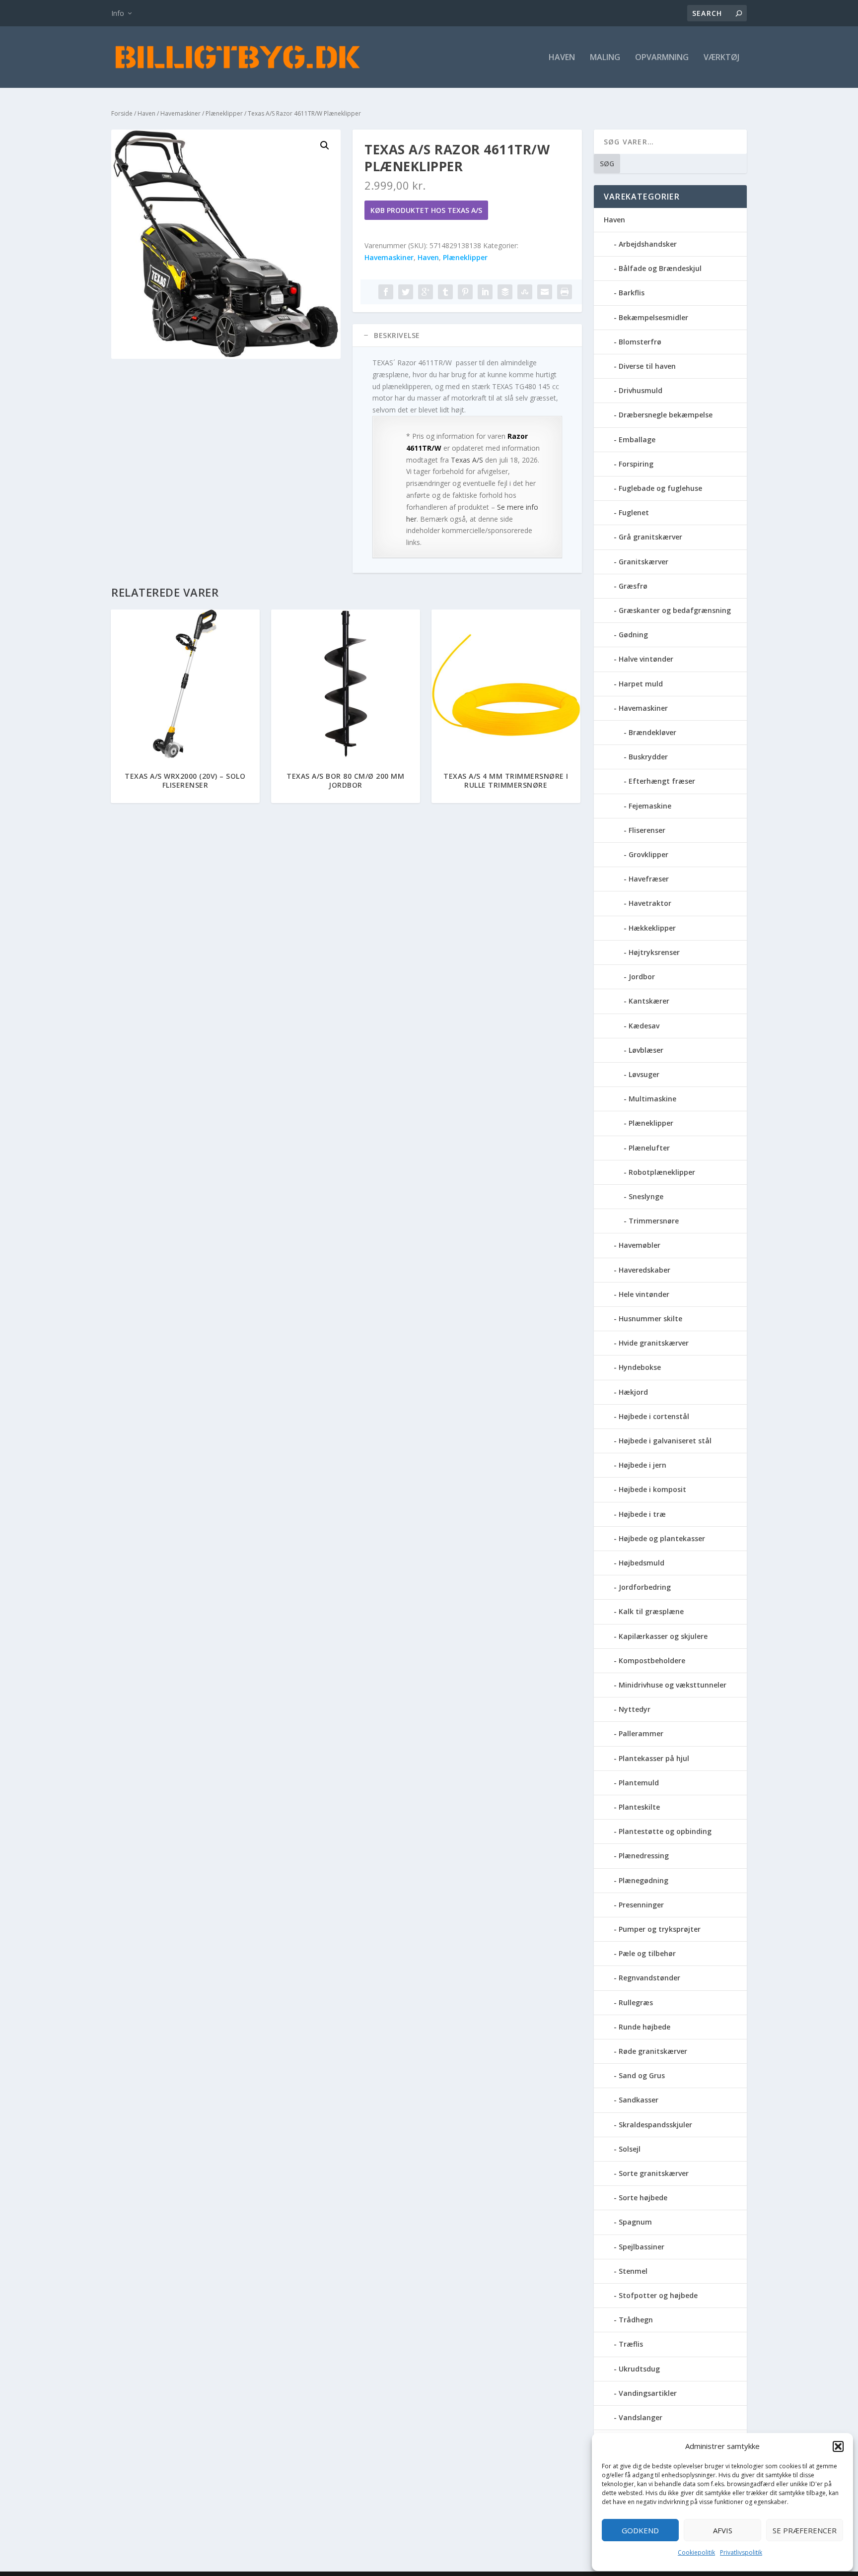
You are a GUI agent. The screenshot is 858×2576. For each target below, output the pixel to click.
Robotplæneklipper (662, 1172)
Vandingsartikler (648, 2393)
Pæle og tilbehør (647, 1953)
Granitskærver (643, 562)
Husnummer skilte (650, 1319)
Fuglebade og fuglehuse (660, 488)
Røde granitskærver (653, 2051)
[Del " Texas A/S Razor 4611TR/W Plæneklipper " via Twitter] (406, 292)
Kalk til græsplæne (651, 1611)
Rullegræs (636, 2002)
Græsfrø (633, 586)
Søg (607, 164)
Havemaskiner (180, 113)
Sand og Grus (642, 2075)
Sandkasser (639, 2100)
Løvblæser (646, 1050)
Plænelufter (649, 1148)
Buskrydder (648, 757)
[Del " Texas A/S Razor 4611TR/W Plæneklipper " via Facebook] (386, 292)
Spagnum (635, 2222)
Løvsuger (644, 1074)
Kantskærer (649, 1001)
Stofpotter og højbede (658, 2295)
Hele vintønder (644, 1294)
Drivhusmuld (641, 390)
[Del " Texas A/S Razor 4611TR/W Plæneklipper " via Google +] (426, 292)
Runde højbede (644, 2027)
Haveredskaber (644, 1270)
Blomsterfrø (640, 342)
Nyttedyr (635, 1709)
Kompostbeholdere (652, 1661)
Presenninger (641, 1905)
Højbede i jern (643, 1465)
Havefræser (649, 879)
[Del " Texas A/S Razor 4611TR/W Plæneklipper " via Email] (545, 292)
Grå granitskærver (650, 537)
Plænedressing (644, 1856)
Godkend (640, 2530)
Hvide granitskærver (654, 1343)
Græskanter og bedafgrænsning (675, 610)
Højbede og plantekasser (662, 1538)
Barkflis (632, 293)
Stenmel (633, 2271)
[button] (838, 2446)
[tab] (467, 336)
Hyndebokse (640, 1367)
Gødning (633, 635)
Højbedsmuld (642, 1563)
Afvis (723, 2530)
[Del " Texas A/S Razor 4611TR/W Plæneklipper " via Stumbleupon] (525, 292)
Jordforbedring (645, 1587)
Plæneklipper (224, 113)
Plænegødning (643, 1880)
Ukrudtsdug (639, 2369)
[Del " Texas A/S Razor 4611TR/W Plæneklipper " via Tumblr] (445, 292)
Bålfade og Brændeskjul (660, 268)
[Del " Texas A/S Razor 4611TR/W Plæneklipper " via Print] (565, 292)
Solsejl (630, 2149)
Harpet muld (641, 684)
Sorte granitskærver (654, 2173)
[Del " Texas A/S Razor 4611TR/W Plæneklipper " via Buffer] (505, 292)
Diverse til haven (647, 366)
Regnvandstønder (649, 1978)
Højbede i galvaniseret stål (665, 1441)
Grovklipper (648, 854)
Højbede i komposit (652, 1489)
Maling (605, 58)
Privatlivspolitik (741, 2552)
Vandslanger (641, 2417)
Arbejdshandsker (648, 244)
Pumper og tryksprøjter (660, 1929)
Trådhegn (636, 2320)
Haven (562, 58)
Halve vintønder (646, 659)
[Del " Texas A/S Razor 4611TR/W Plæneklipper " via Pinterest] (465, 292)
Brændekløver (652, 732)
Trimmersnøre (654, 1221)
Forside (122, 113)
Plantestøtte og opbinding (665, 1831)
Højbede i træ (642, 1514)
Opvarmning (662, 58)
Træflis (631, 2344)
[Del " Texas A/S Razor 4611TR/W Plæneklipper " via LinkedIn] (485, 292)
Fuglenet (634, 512)
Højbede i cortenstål (654, 1416)
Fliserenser (647, 830)
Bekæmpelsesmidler (653, 317)
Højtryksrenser (654, 952)
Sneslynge (646, 1196)
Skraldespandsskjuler (655, 2125)
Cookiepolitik (696, 2552)
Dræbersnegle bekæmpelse (666, 415)
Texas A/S (467, 460)
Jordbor (642, 977)
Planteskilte (639, 1807)
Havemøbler (640, 1245)
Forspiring (636, 464)
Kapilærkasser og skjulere (663, 1636)
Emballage (637, 440)
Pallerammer (641, 1733)
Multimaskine (652, 1099)
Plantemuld (639, 1783)
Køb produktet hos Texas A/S (426, 210)
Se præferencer (805, 2530)
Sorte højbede (643, 2198)
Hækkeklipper (652, 928)
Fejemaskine (650, 806)
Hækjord (633, 1392)
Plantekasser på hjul (654, 1758)
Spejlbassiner (642, 2247)
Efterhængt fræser (662, 781)
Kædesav (644, 1026)
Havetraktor (650, 903)
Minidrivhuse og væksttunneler (673, 1685)
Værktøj (721, 58)
